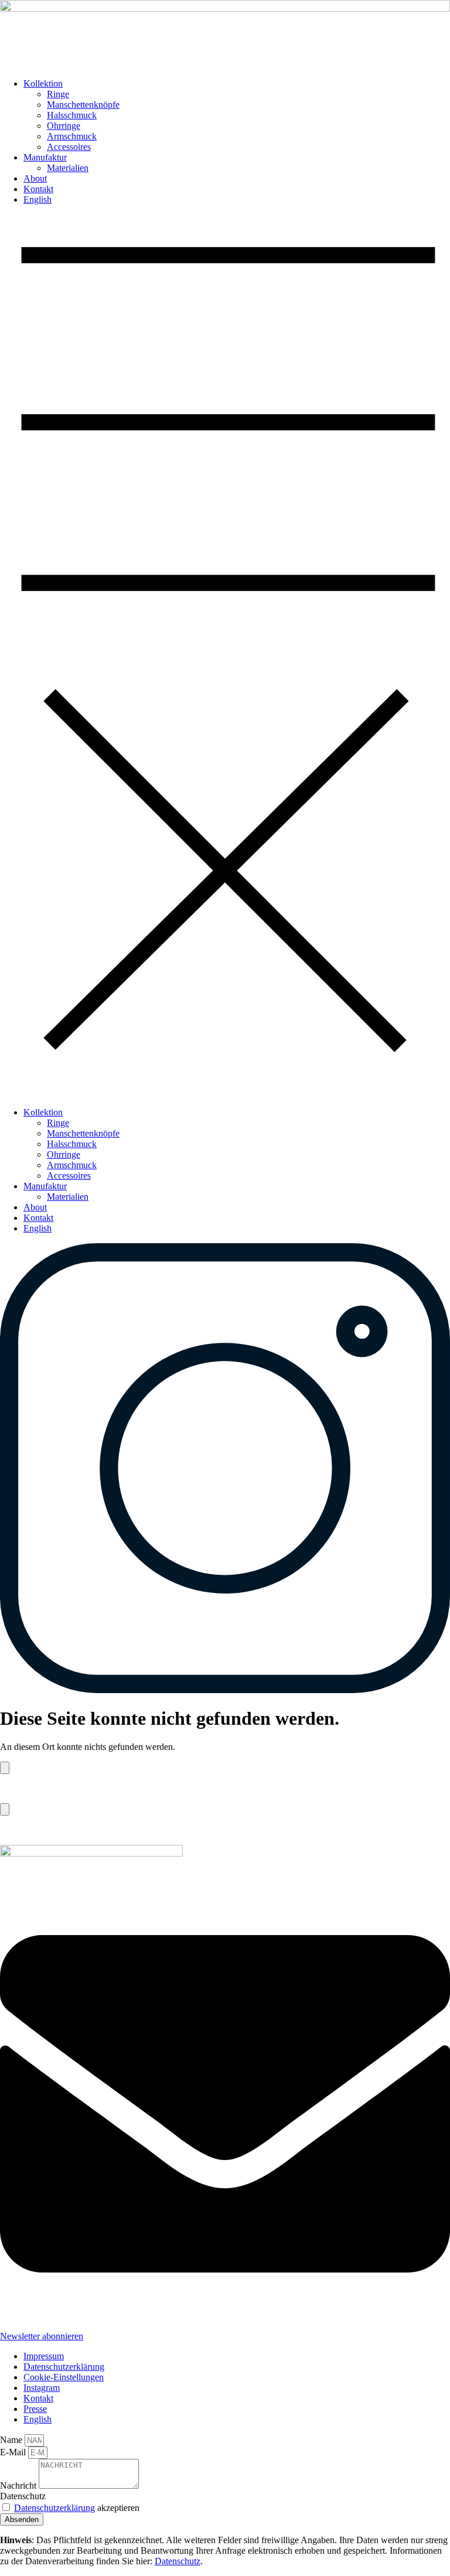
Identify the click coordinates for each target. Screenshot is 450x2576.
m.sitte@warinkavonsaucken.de (59, 1788)
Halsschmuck (72, 115)
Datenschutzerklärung (54, 2508)
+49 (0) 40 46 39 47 (37, 1830)
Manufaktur (45, 157)
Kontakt (38, 189)
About (35, 178)
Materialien (68, 168)
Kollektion (43, 83)
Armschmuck (72, 136)
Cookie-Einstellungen (64, 2377)
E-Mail (14, 2452)
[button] (225, 656)
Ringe (58, 94)
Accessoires (69, 147)
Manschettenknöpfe (83, 105)
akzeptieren (77, 2508)
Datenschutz (23, 2496)
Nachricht (19, 2485)
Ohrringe (64, 126)
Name (12, 2440)
